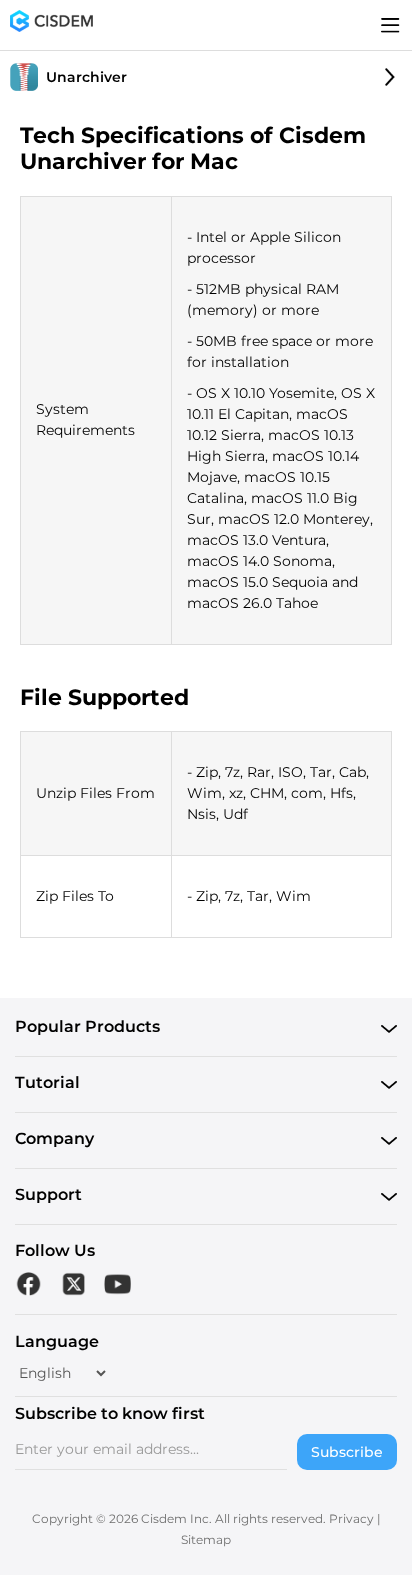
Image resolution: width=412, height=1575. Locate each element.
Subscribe (347, 1452)
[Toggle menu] (390, 25)
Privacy (351, 1518)
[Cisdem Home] (51, 25)
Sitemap (206, 1539)
